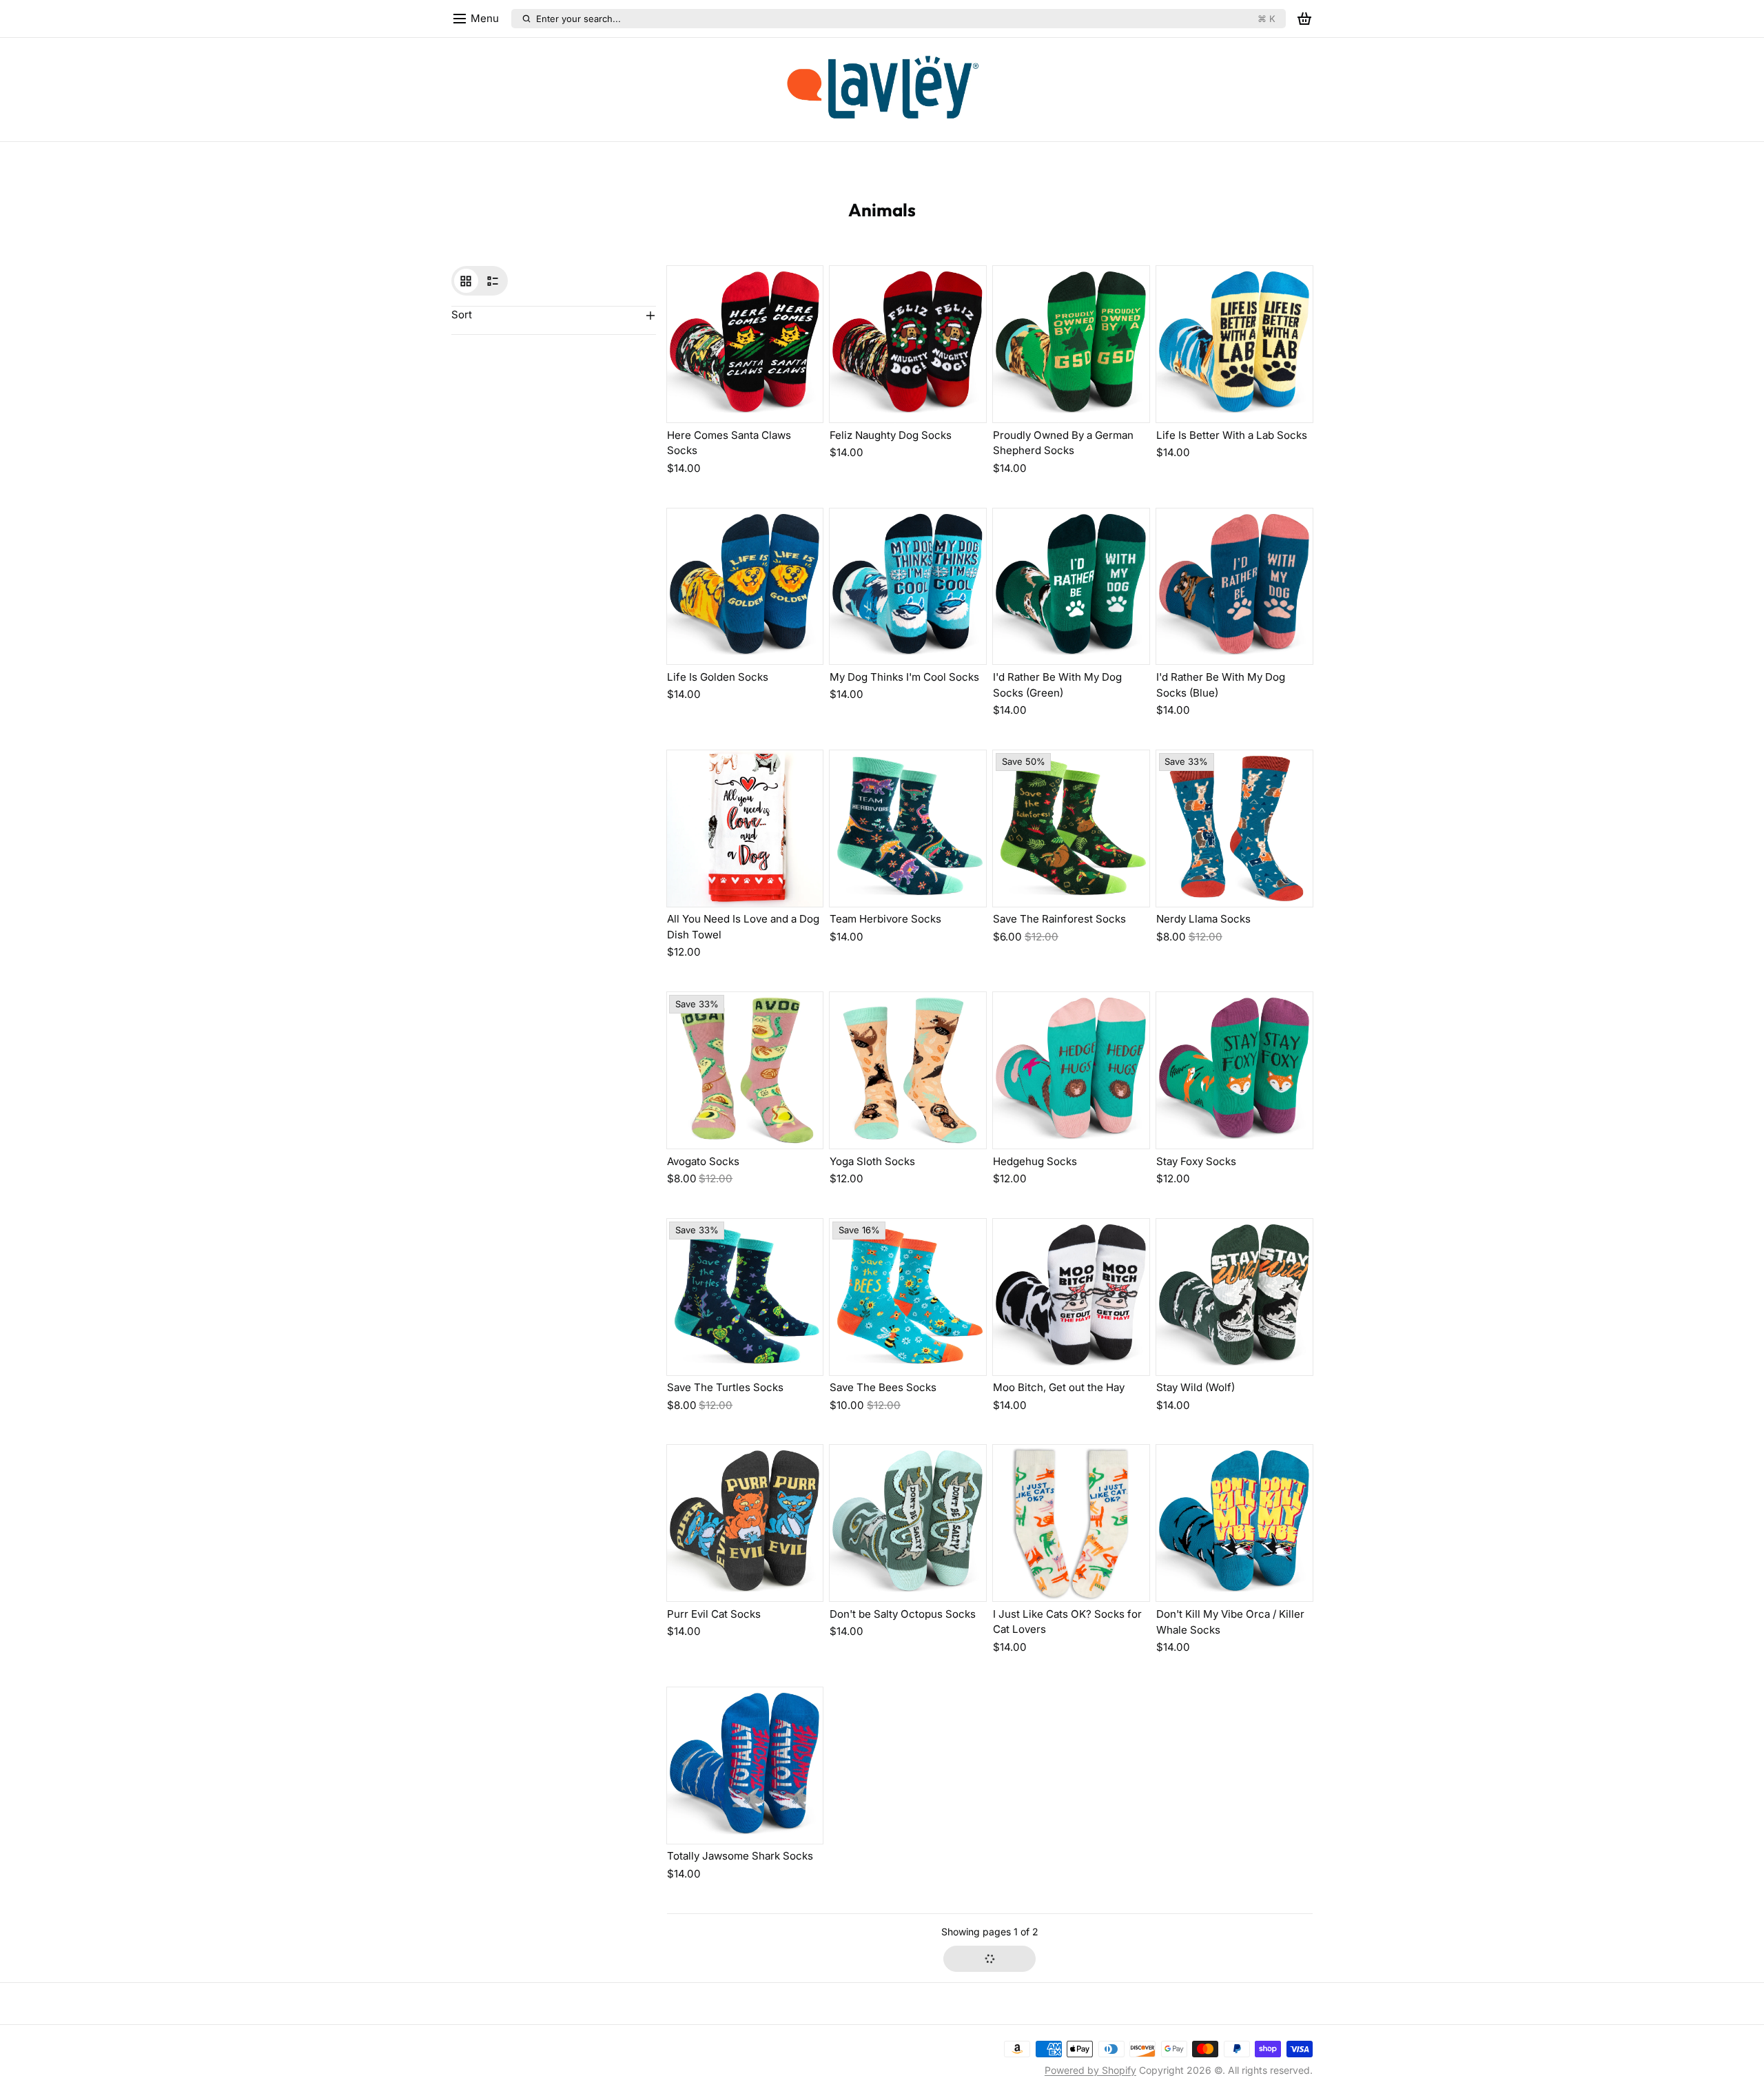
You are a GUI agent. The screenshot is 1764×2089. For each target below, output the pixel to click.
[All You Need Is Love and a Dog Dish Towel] (745, 829)
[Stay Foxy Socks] (1234, 1070)
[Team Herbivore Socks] (908, 829)
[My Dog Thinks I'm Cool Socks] (908, 587)
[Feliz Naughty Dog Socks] (908, 344)
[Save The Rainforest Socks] (1071, 829)
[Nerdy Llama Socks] (1234, 829)
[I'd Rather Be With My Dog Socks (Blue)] (1234, 587)
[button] (989, 1959)
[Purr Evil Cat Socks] (745, 1523)
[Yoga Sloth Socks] (908, 1070)
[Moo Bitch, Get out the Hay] (1071, 1297)
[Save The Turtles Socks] (745, 1297)
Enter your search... (905, 19)
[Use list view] (493, 281)
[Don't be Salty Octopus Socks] (908, 1523)
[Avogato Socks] (745, 1070)
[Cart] (1304, 19)
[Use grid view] (466, 281)
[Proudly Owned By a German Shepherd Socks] (1071, 344)
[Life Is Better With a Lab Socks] (1234, 344)
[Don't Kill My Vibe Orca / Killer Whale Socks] (1234, 1523)
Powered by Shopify (1090, 2070)
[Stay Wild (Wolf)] (1234, 1297)
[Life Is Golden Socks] (745, 587)
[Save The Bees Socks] (908, 1297)
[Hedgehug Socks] (1071, 1070)
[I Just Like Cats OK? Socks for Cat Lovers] (1071, 1523)
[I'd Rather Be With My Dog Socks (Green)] (1071, 587)
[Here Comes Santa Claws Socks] (745, 344)
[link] (882, 90)
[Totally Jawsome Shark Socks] (745, 1766)
